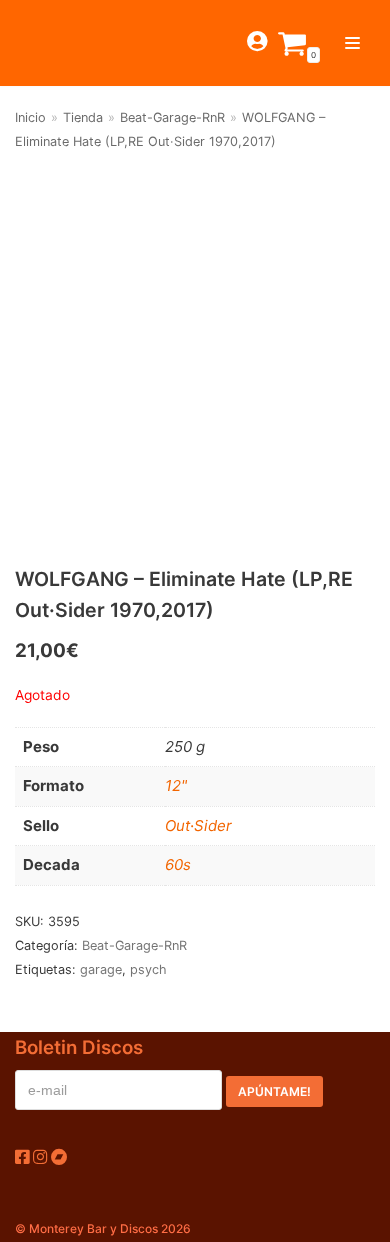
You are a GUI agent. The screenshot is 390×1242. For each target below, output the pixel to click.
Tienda (83, 117)
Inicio (30, 117)
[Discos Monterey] (50, 43)
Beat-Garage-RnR (172, 117)
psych (148, 969)
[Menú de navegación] (352, 43)
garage (101, 969)
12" (176, 785)
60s (178, 864)
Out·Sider (198, 825)
